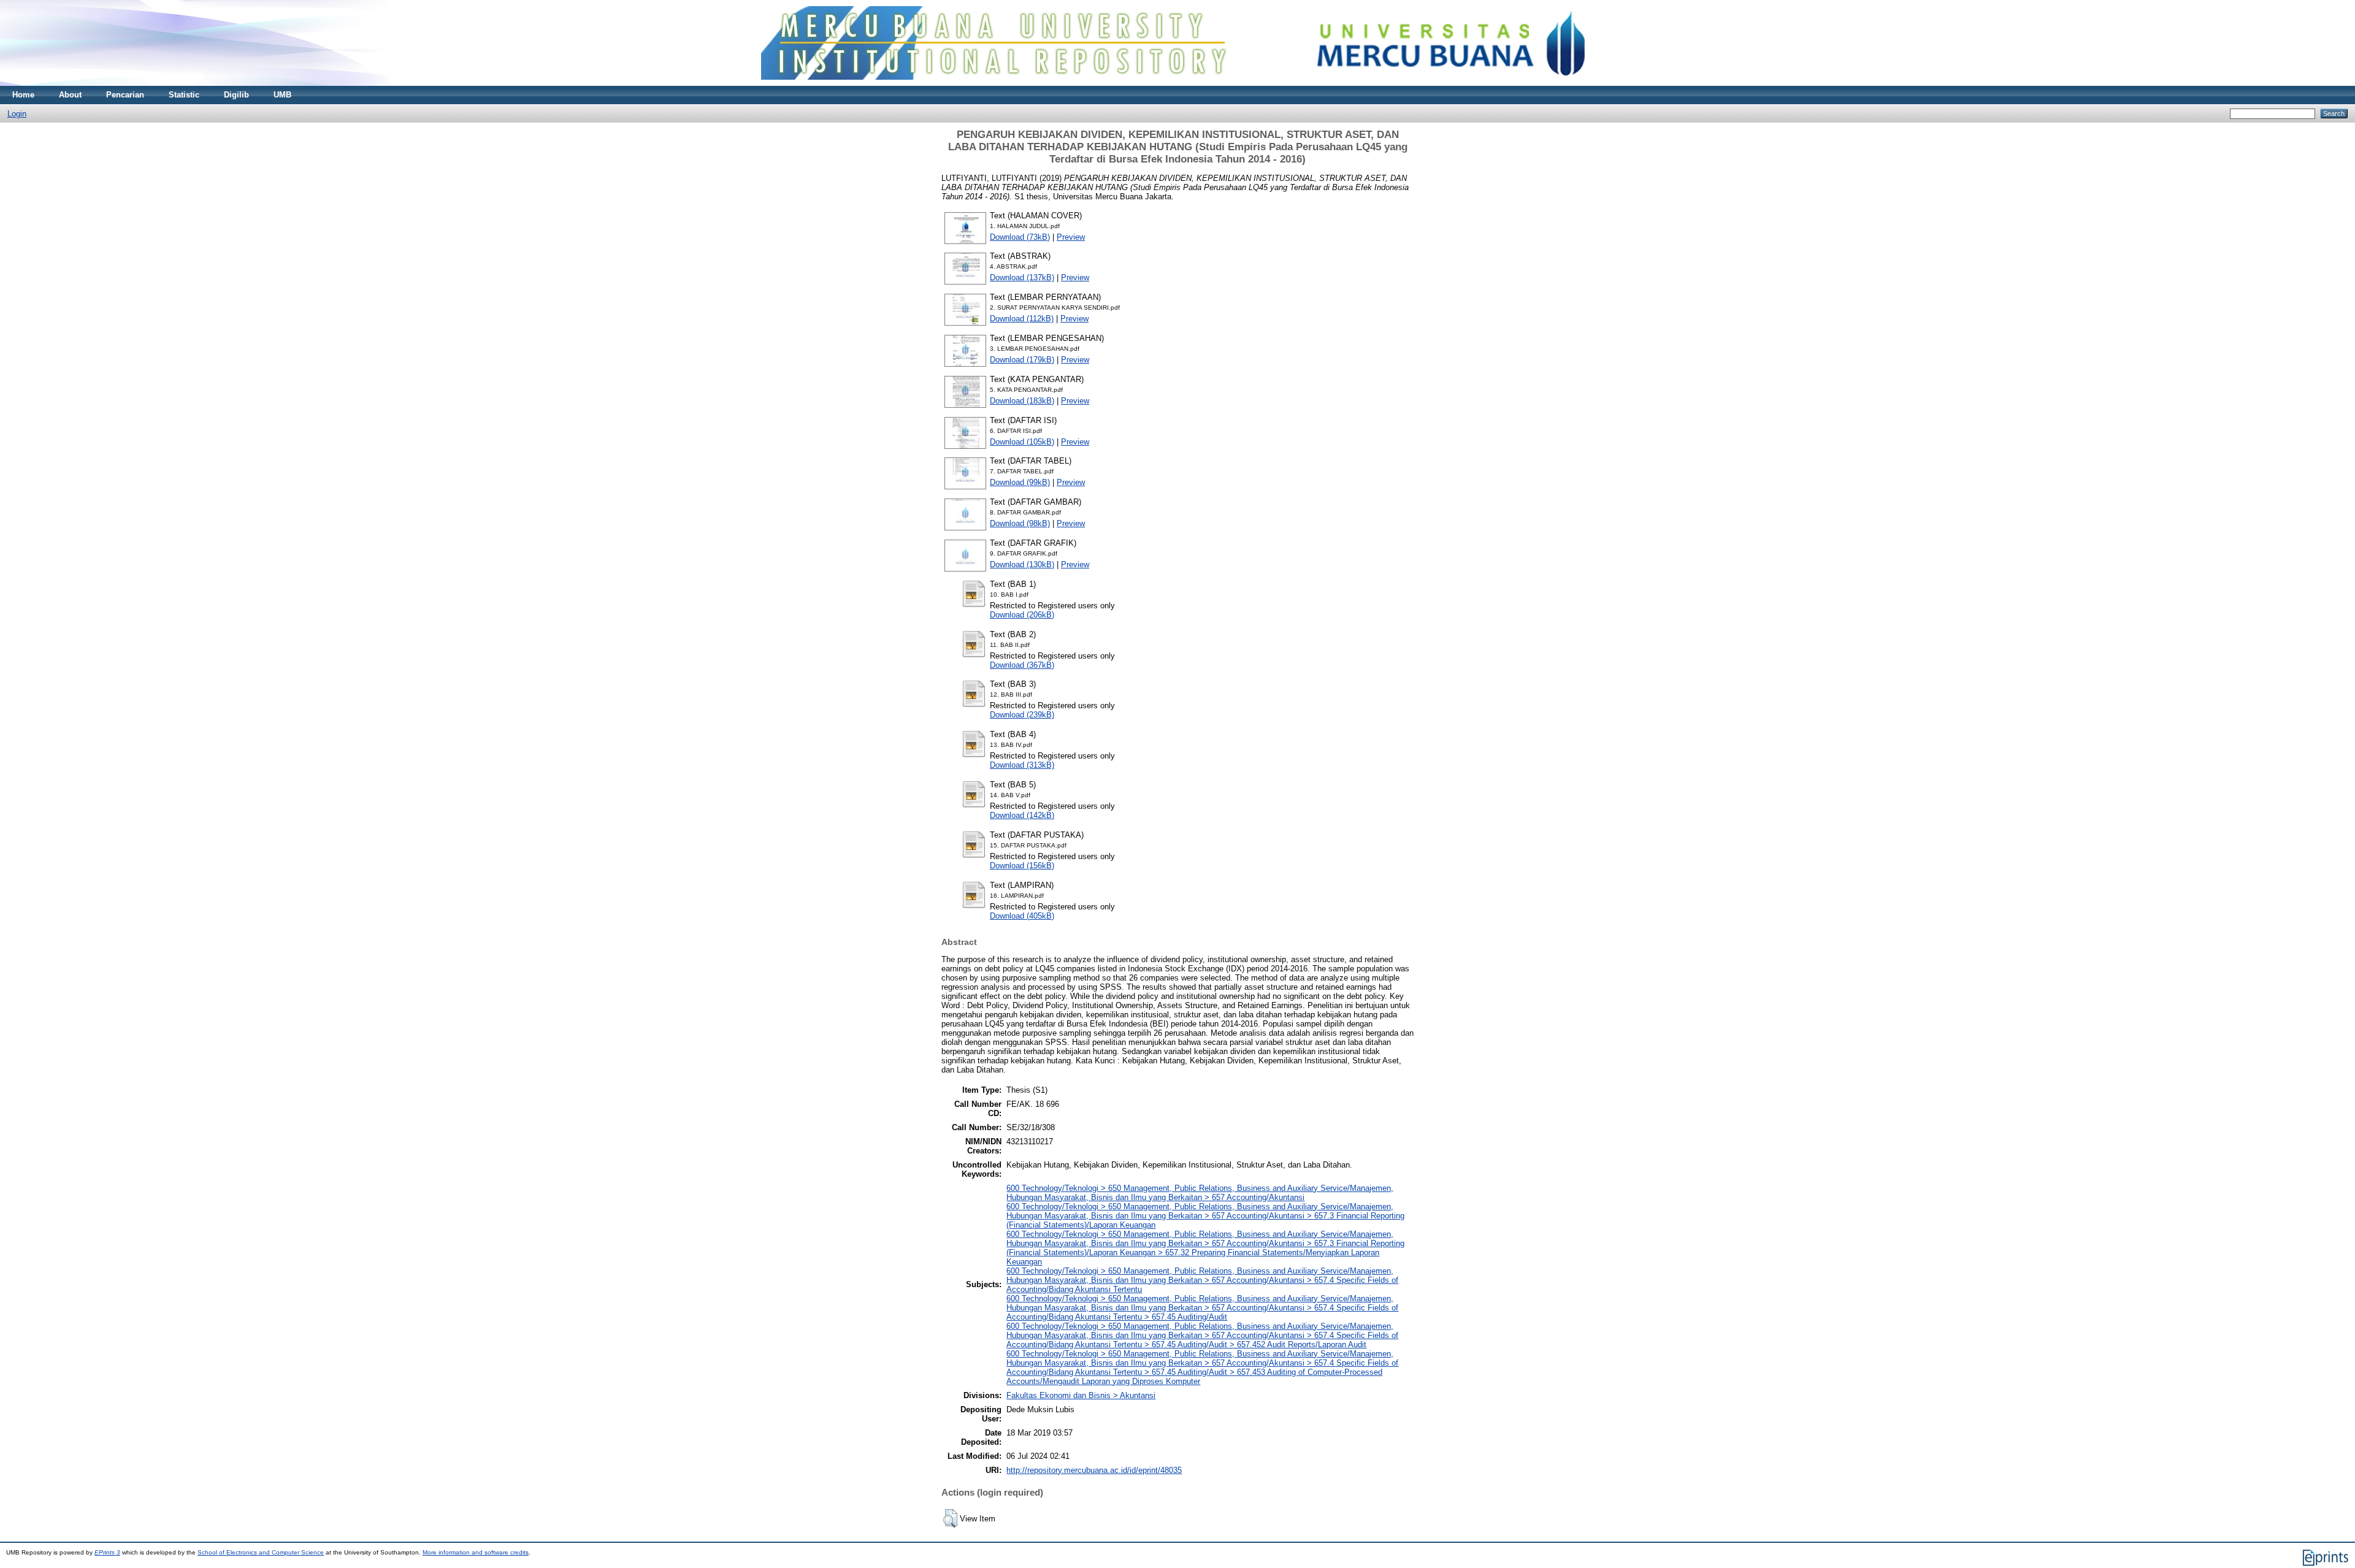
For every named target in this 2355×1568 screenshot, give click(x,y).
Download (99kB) (1020, 482)
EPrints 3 (107, 1552)
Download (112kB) (1022, 319)
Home (23, 95)
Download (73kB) (1020, 237)
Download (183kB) (1022, 401)
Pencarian (125, 95)
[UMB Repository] (1178, 83)
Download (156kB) (1022, 866)
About (70, 95)
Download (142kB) (1022, 815)
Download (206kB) (1022, 615)
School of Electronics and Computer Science (261, 1552)
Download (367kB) (1022, 665)
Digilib (236, 95)
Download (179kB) (1022, 360)
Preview (1071, 237)
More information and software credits (476, 1552)
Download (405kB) (1022, 916)
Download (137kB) (1022, 277)
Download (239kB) (1022, 715)
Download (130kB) (1022, 564)
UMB (282, 95)
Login (17, 114)
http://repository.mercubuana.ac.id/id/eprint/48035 (1094, 1470)
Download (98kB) (1020, 523)
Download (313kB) (1022, 765)
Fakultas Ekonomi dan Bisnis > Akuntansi (1081, 1395)
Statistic (184, 95)
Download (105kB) (1022, 442)
